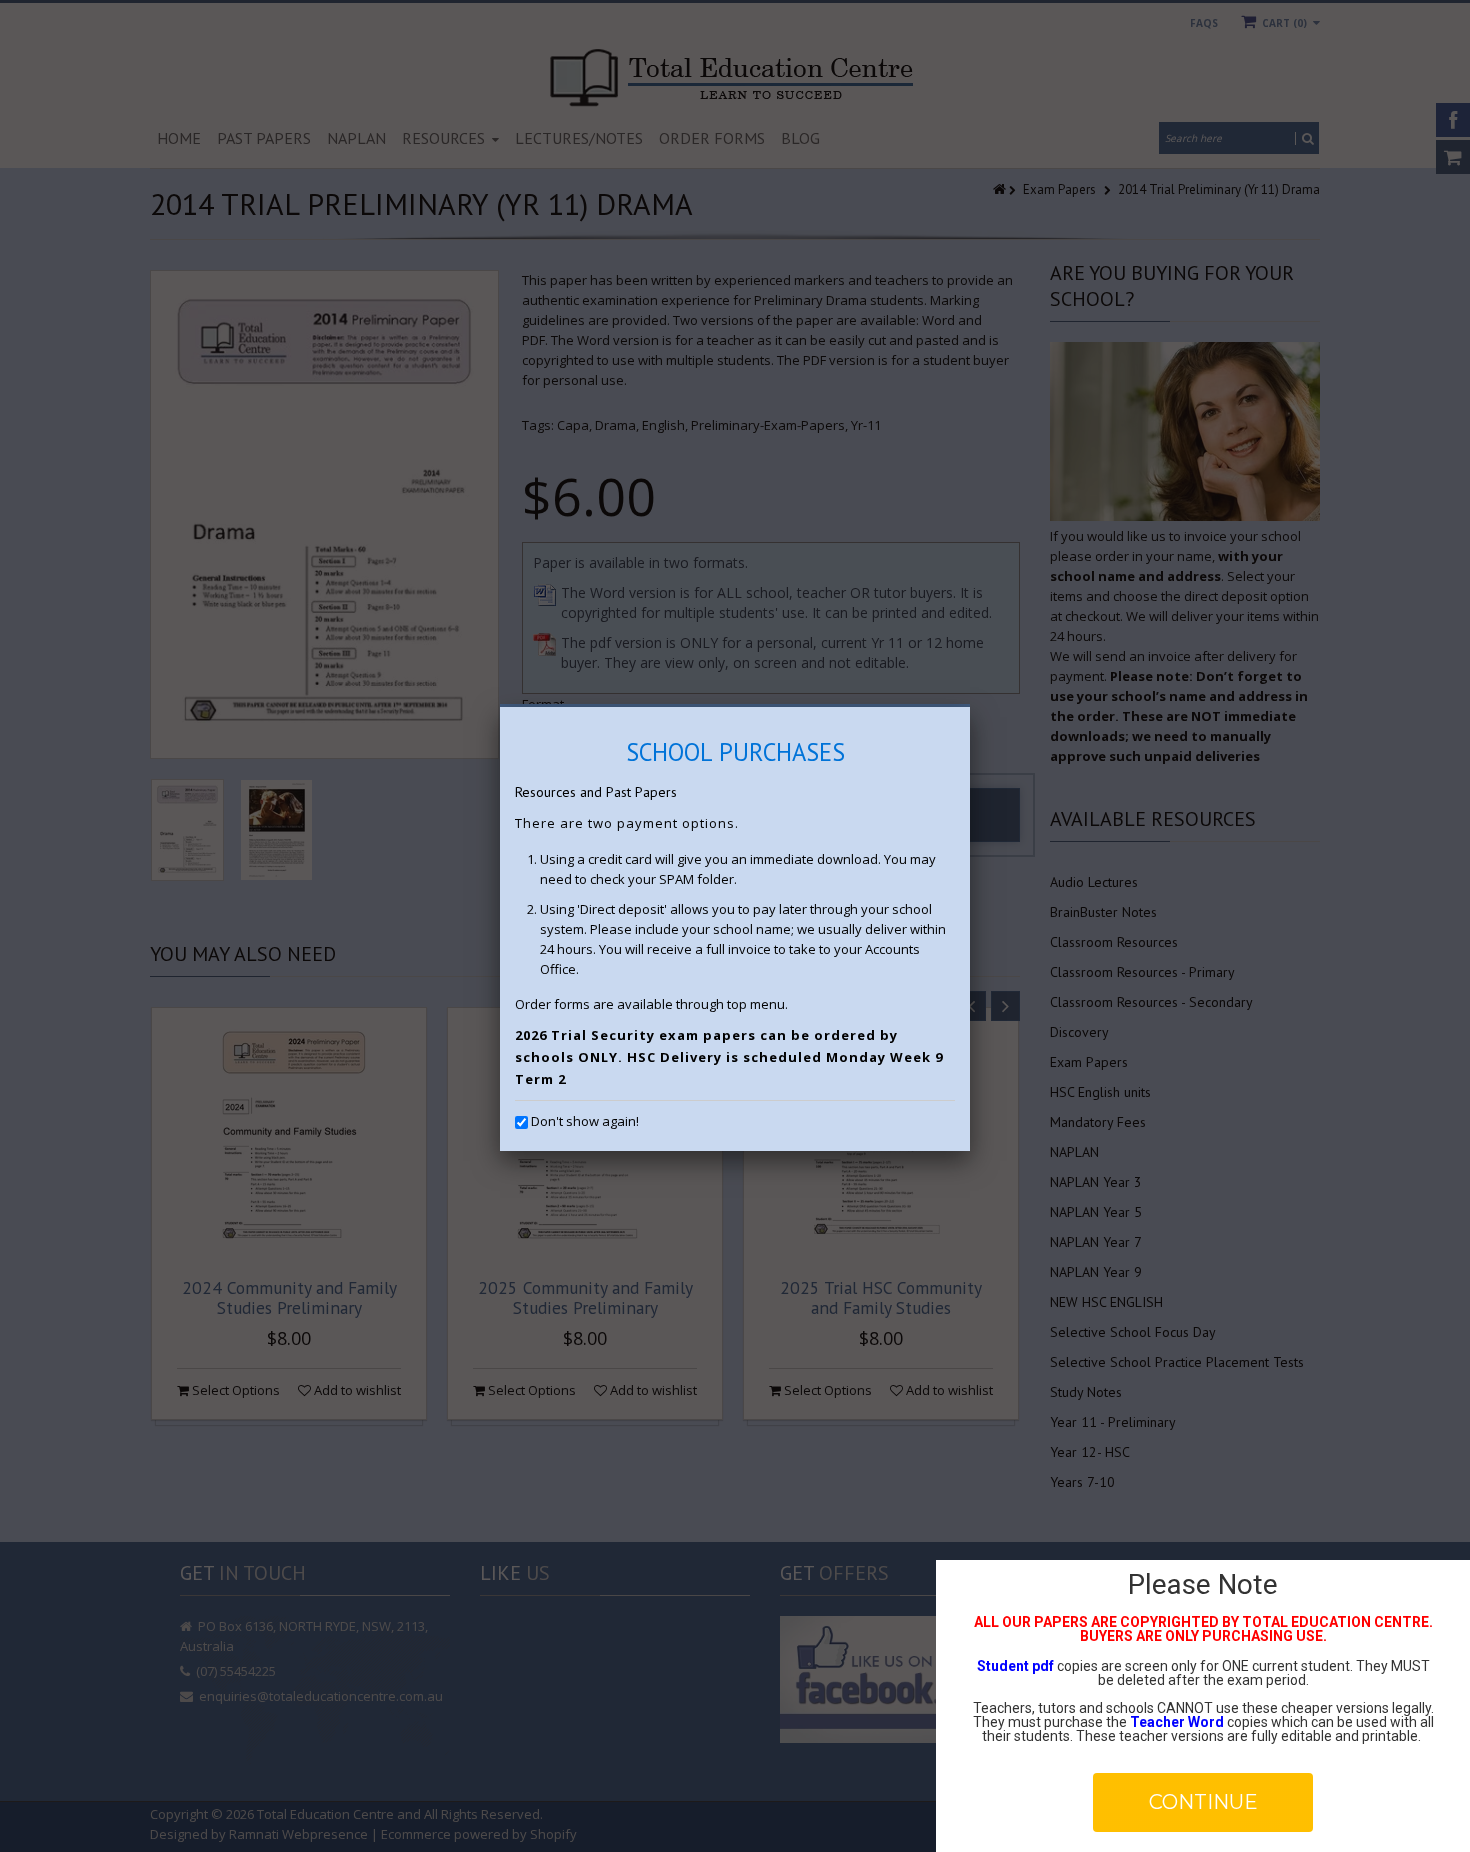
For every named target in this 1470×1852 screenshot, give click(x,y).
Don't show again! (585, 1121)
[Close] (970, 707)
